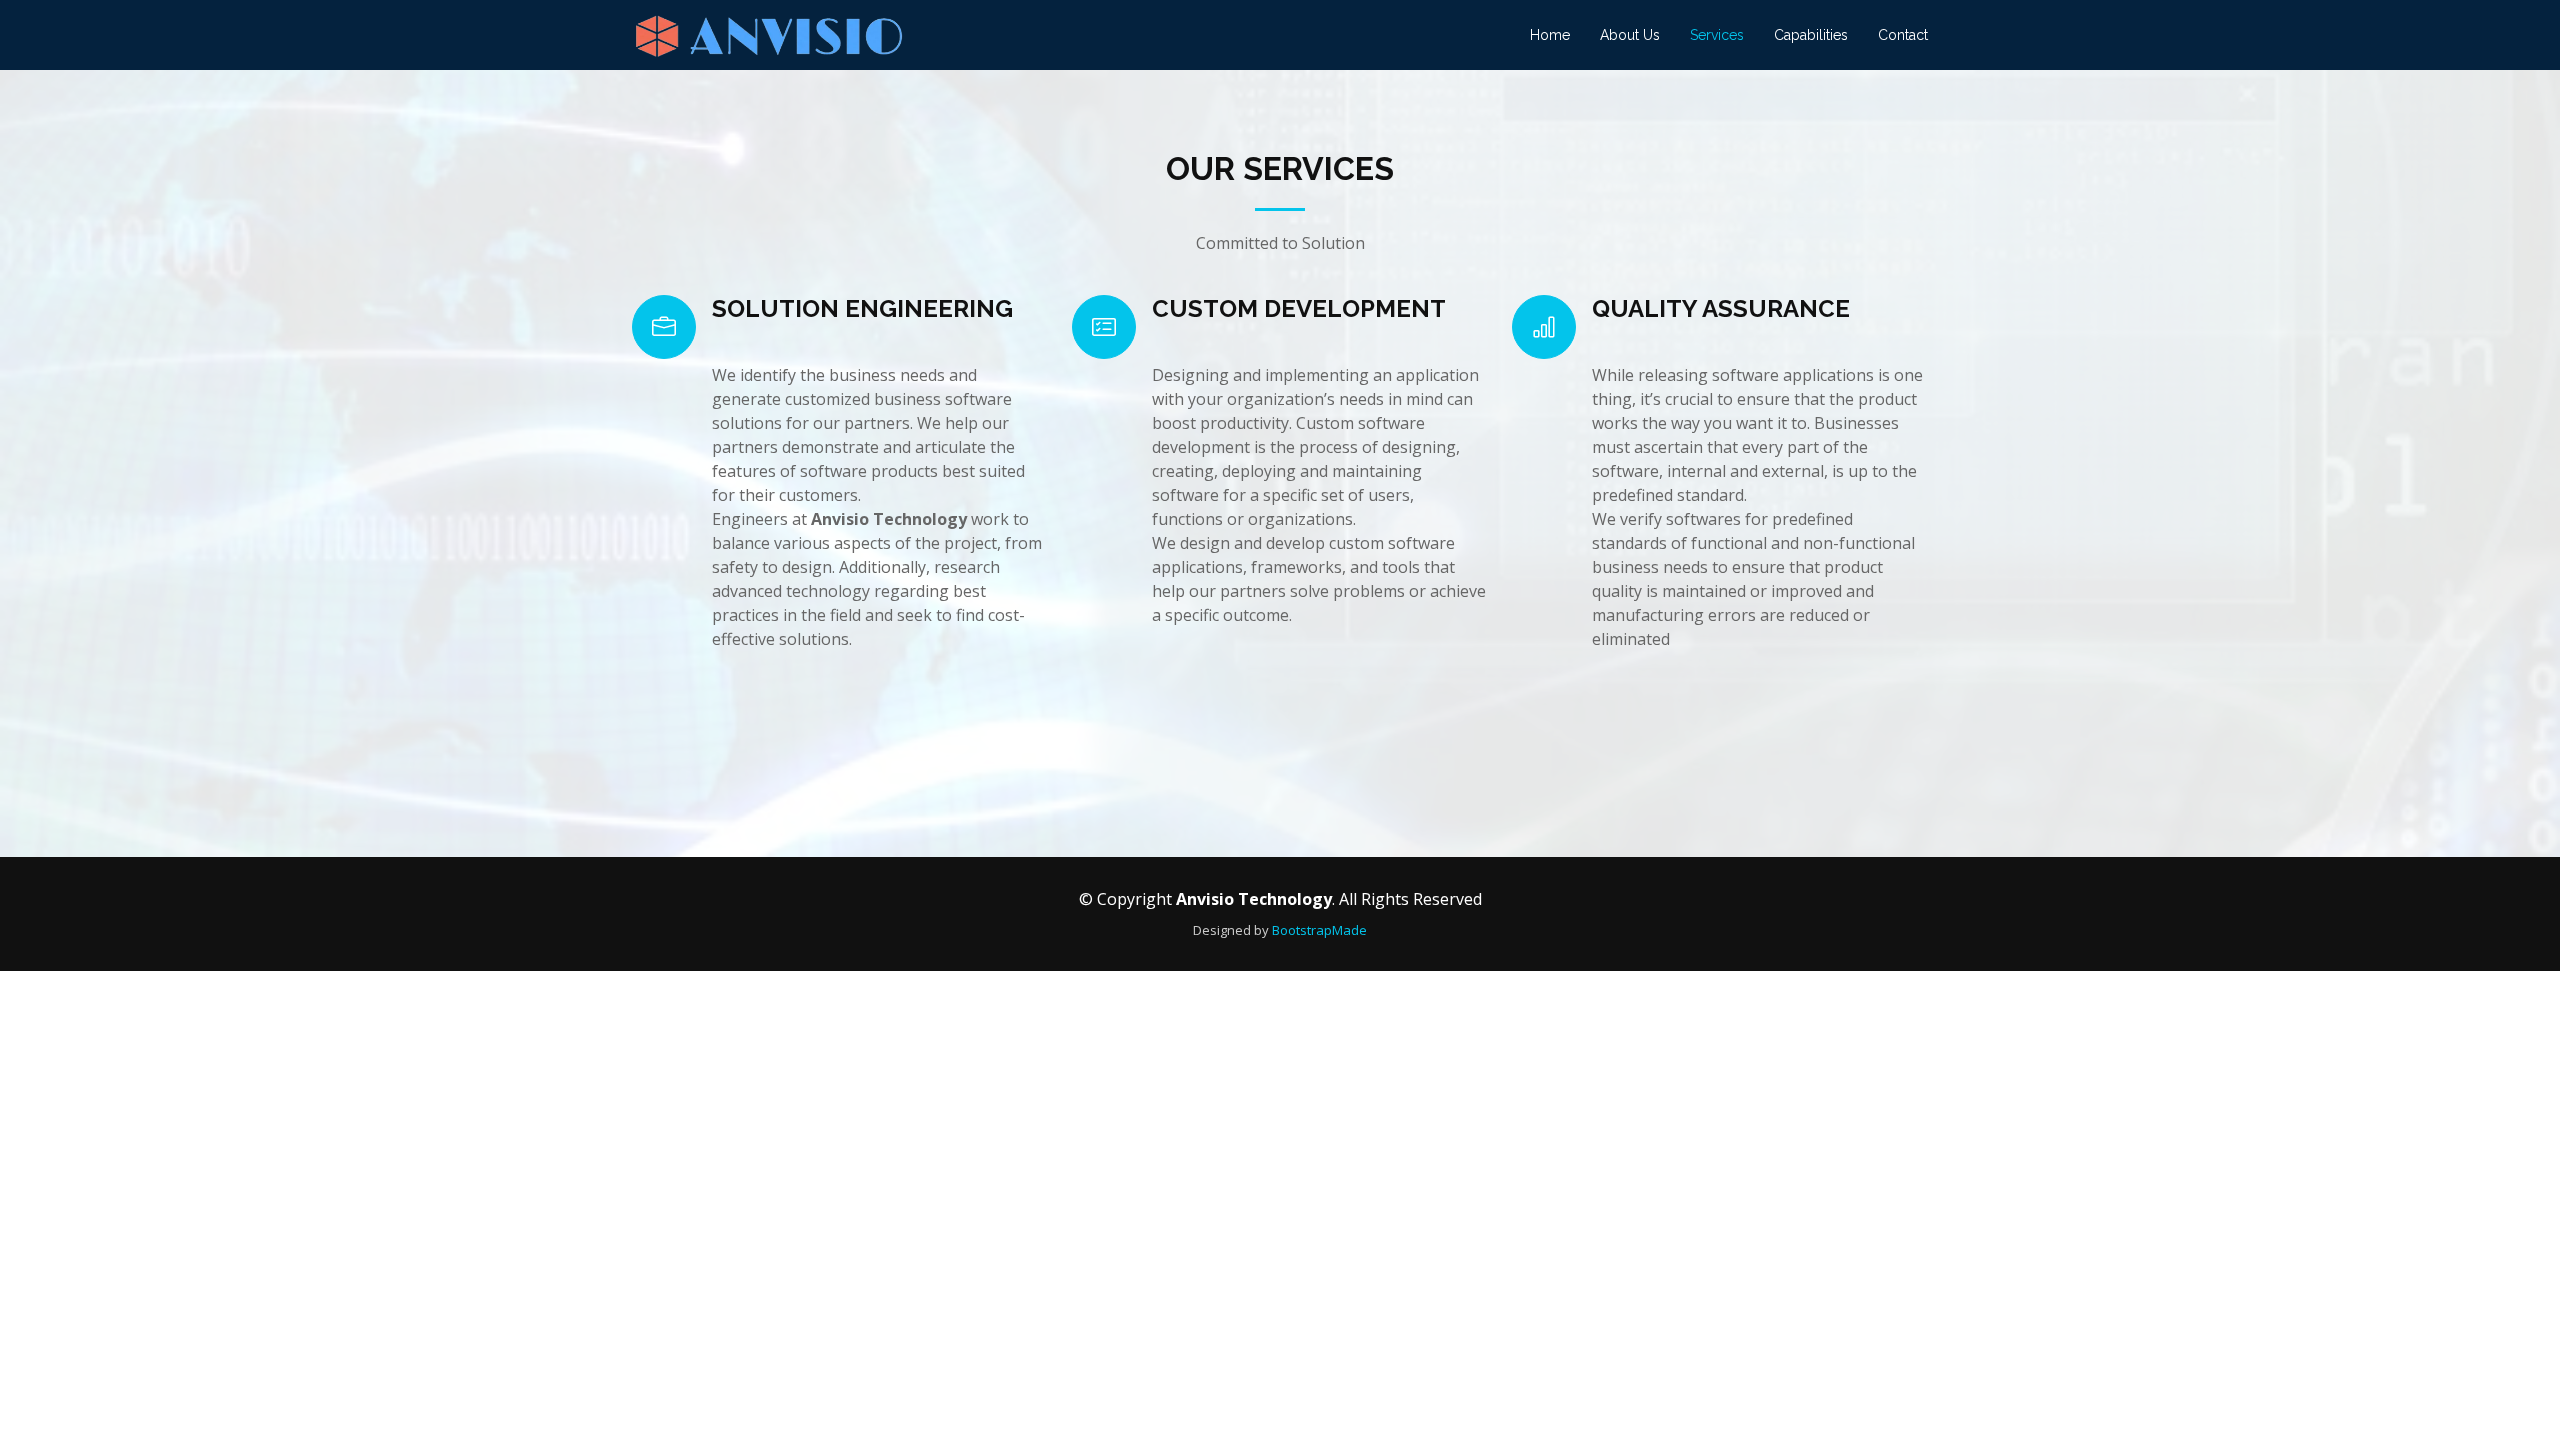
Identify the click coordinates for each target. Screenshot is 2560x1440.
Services (1717, 35)
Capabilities (1811, 35)
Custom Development (1299, 308)
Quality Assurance (1721, 308)
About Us (1630, 35)
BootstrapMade (1319, 930)
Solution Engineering (862, 308)
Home (1550, 35)
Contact (1903, 35)
